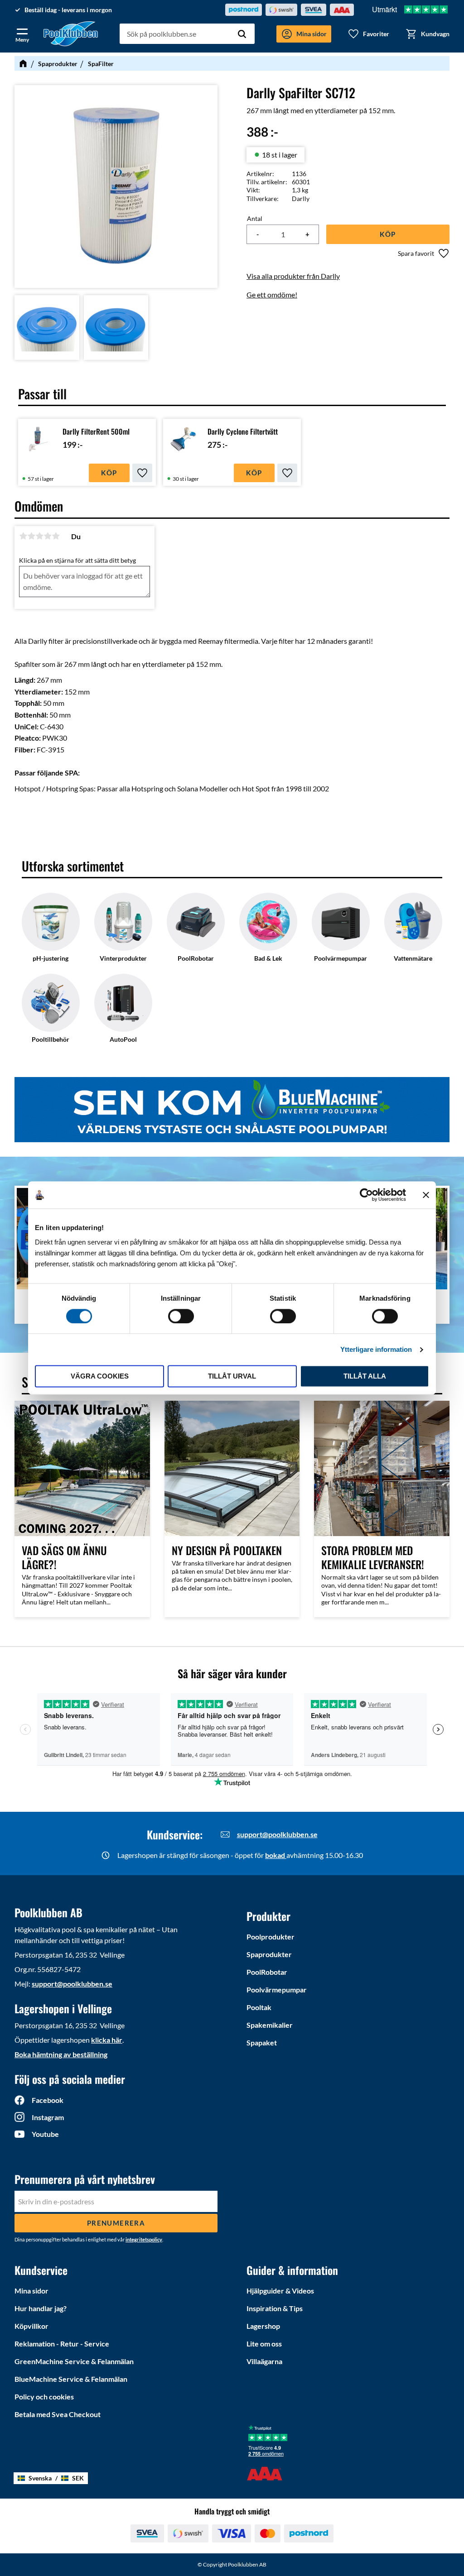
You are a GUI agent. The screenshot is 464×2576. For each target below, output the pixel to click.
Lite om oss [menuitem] (264, 2344)
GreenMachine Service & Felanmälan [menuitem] (74, 2361)
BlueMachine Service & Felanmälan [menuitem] (71, 2379)
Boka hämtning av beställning (61, 2054)
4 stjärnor (48, 536)
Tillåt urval (232, 1377)
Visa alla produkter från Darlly (293, 276)
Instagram (48, 2117)
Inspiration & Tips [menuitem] (275, 2308)
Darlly (301, 199)
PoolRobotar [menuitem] (267, 1972)
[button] (22, 34)
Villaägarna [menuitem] (264, 2361)
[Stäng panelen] (426, 1195)
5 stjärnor (56, 536)
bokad (276, 1855)
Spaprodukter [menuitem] (269, 1954)
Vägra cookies (100, 1377)
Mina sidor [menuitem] (31, 2291)
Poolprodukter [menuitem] (271, 1937)
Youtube (45, 2134)
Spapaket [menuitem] (262, 2042)
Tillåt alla (365, 1377)
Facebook (48, 2100)
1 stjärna (23, 536)
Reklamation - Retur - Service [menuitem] (62, 2344)
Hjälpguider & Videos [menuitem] (280, 2291)
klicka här (107, 2040)
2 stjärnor (31, 536)
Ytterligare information (376, 1349)
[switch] (181, 1316)
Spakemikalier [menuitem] (270, 2025)
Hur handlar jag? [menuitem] (41, 2308)
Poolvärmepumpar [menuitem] (277, 1989)
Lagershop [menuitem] (263, 2326)
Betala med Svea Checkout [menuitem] (58, 2414)
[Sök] (242, 34)
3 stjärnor (39, 536)
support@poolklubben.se (277, 1834)
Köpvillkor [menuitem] (31, 2326)
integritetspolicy (144, 2239)
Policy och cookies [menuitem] (44, 2396)
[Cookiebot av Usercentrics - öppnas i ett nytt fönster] (366, 1195)
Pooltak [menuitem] (259, 2007)
